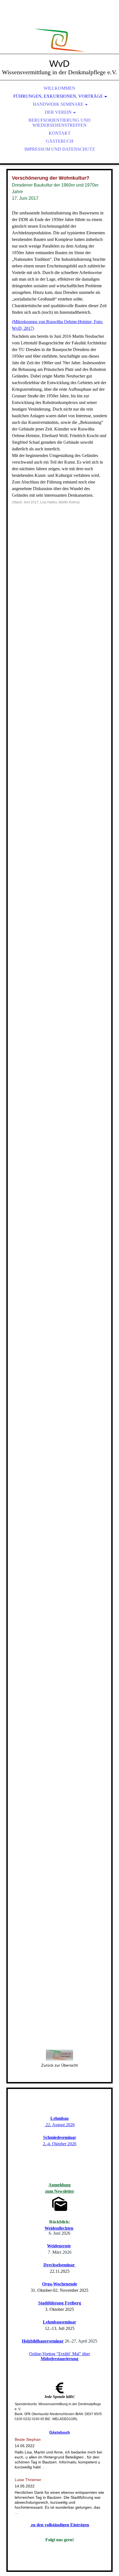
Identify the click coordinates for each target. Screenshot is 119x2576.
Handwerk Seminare (58, 104)
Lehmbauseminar (59, 2322)
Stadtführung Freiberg (60, 2303)
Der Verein (58, 112)
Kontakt (60, 133)
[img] (59, 33)
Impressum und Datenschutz (60, 149)
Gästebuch (60, 141)
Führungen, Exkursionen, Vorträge (58, 96)
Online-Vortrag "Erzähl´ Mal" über (59, 2356)
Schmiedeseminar (60, 2137)
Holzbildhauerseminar (43, 2341)
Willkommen (59, 88)
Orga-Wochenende (60, 2284)
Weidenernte (59, 2246)
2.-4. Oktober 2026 (60, 2144)
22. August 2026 (60, 2125)
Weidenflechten (59, 2228)
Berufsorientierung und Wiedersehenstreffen (59, 123)
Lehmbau (59, 2118)
